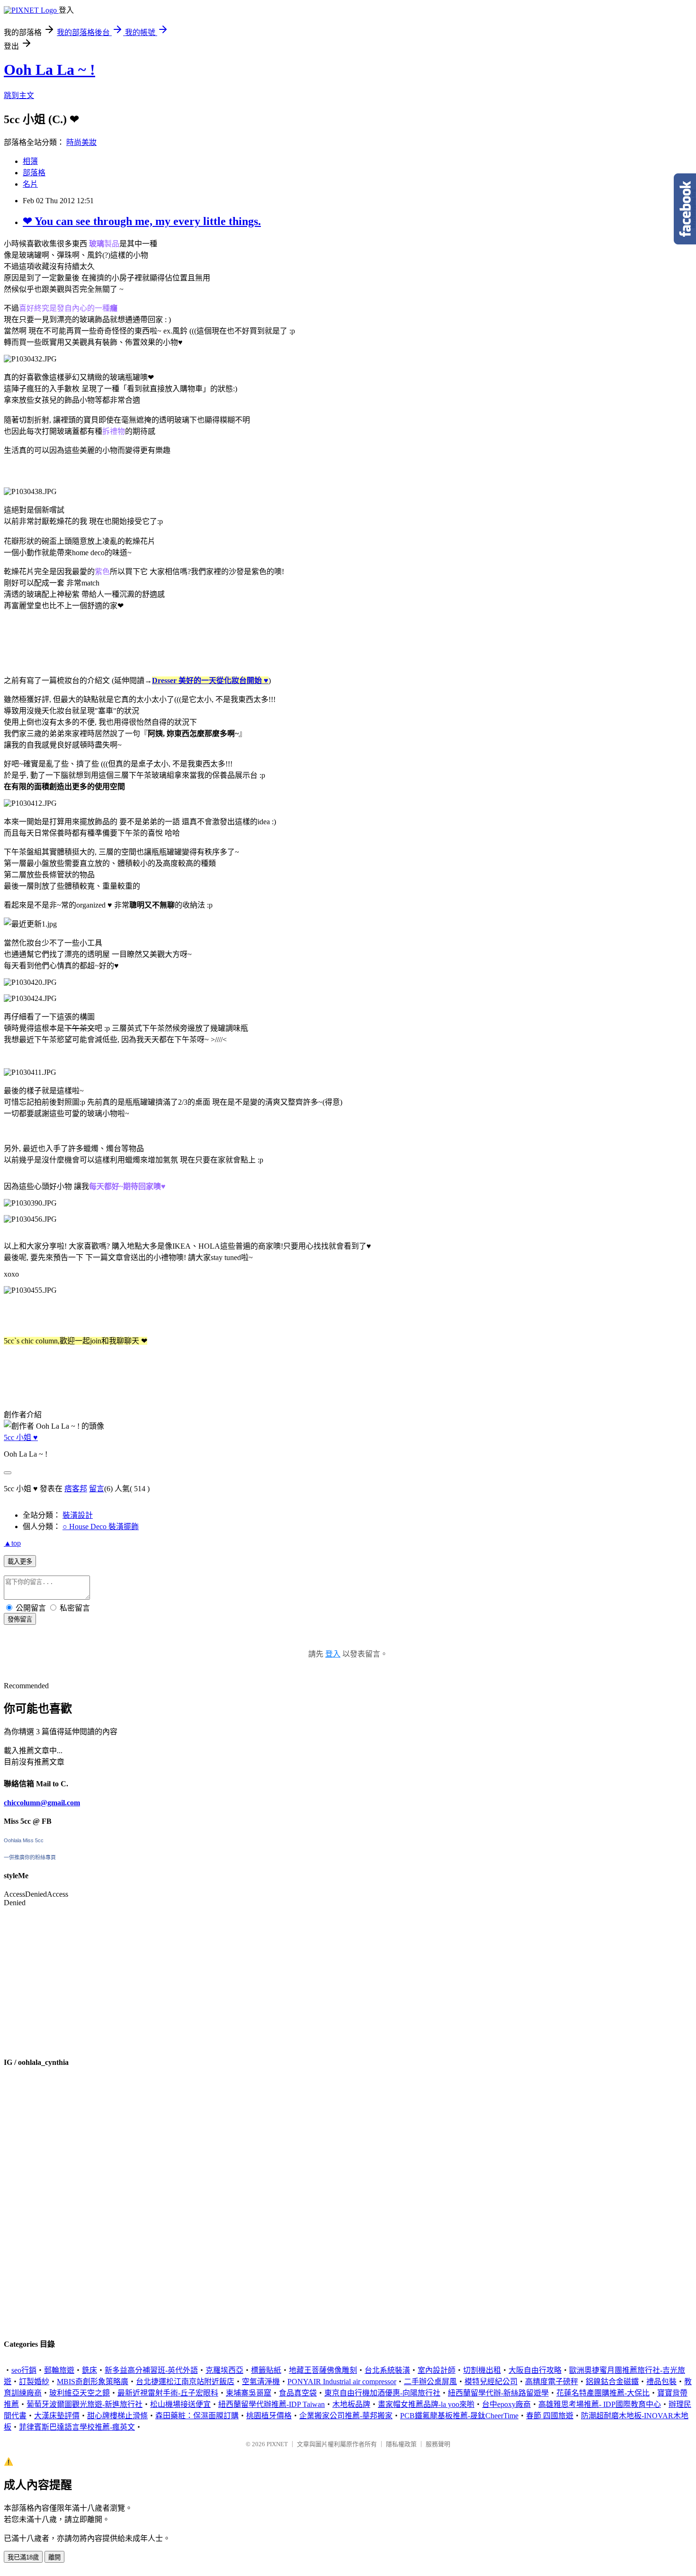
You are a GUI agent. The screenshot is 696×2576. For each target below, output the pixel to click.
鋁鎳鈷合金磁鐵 (612, 2382)
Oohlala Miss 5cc (24, 1840)
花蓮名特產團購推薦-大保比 (603, 2393)
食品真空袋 (298, 2393)
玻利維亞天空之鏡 (80, 2393)
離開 (54, 2557)
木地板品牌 (351, 2404)
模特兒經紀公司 (491, 2382)
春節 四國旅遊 (550, 2416)
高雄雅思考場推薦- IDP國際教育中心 (600, 2404)
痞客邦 (76, 1489)
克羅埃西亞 (224, 2370)
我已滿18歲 (23, 2557)
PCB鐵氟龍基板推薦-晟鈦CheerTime (459, 2416)
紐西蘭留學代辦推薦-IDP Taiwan (272, 2404)
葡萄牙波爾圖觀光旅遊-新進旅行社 (85, 2404)
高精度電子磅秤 (552, 2382)
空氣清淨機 (261, 2382)
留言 (97, 1489)
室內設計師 (437, 2370)
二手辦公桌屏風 (430, 2382)
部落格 (34, 173)
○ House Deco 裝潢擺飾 (101, 1527)
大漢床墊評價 (57, 2416)
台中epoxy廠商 (506, 2404)
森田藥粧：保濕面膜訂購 (197, 2416)
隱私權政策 (401, 2444)
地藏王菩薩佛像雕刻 (323, 2370)
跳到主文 (19, 95)
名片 (30, 184)
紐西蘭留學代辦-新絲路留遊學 (498, 2393)
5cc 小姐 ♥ (21, 1437)
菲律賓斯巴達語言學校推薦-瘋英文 (77, 2427)
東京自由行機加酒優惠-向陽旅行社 (382, 2393)
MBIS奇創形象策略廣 (93, 2382)
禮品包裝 (661, 2382)
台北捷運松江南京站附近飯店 (185, 2382)
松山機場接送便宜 (180, 2404)
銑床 (89, 2370)
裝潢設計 (78, 1515)
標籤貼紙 (266, 2370)
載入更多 (20, 1562)
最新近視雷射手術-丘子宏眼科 (168, 2393)
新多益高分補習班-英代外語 (151, 2370)
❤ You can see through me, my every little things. (142, 221)
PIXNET (277, 2444)
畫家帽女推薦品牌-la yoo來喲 (426, 2404)
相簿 (30, 161)
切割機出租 (482, 2370)
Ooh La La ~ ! (49, 70)
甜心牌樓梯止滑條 (117, 2416)
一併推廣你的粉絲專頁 (30, 1857)
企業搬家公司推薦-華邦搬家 (346, 2416)
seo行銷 (24, 2370)
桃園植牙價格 (269, 2416)
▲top (12, 1543)
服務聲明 (438, 2444)
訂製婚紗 (34, 2382)
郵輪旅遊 (59, 2370)
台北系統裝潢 (387, 2370)
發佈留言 (20, 1619)
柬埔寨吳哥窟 (249, 2393)
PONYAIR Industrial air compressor (342, 2382)
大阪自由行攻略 (535, 2370)
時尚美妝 (81, 142)
